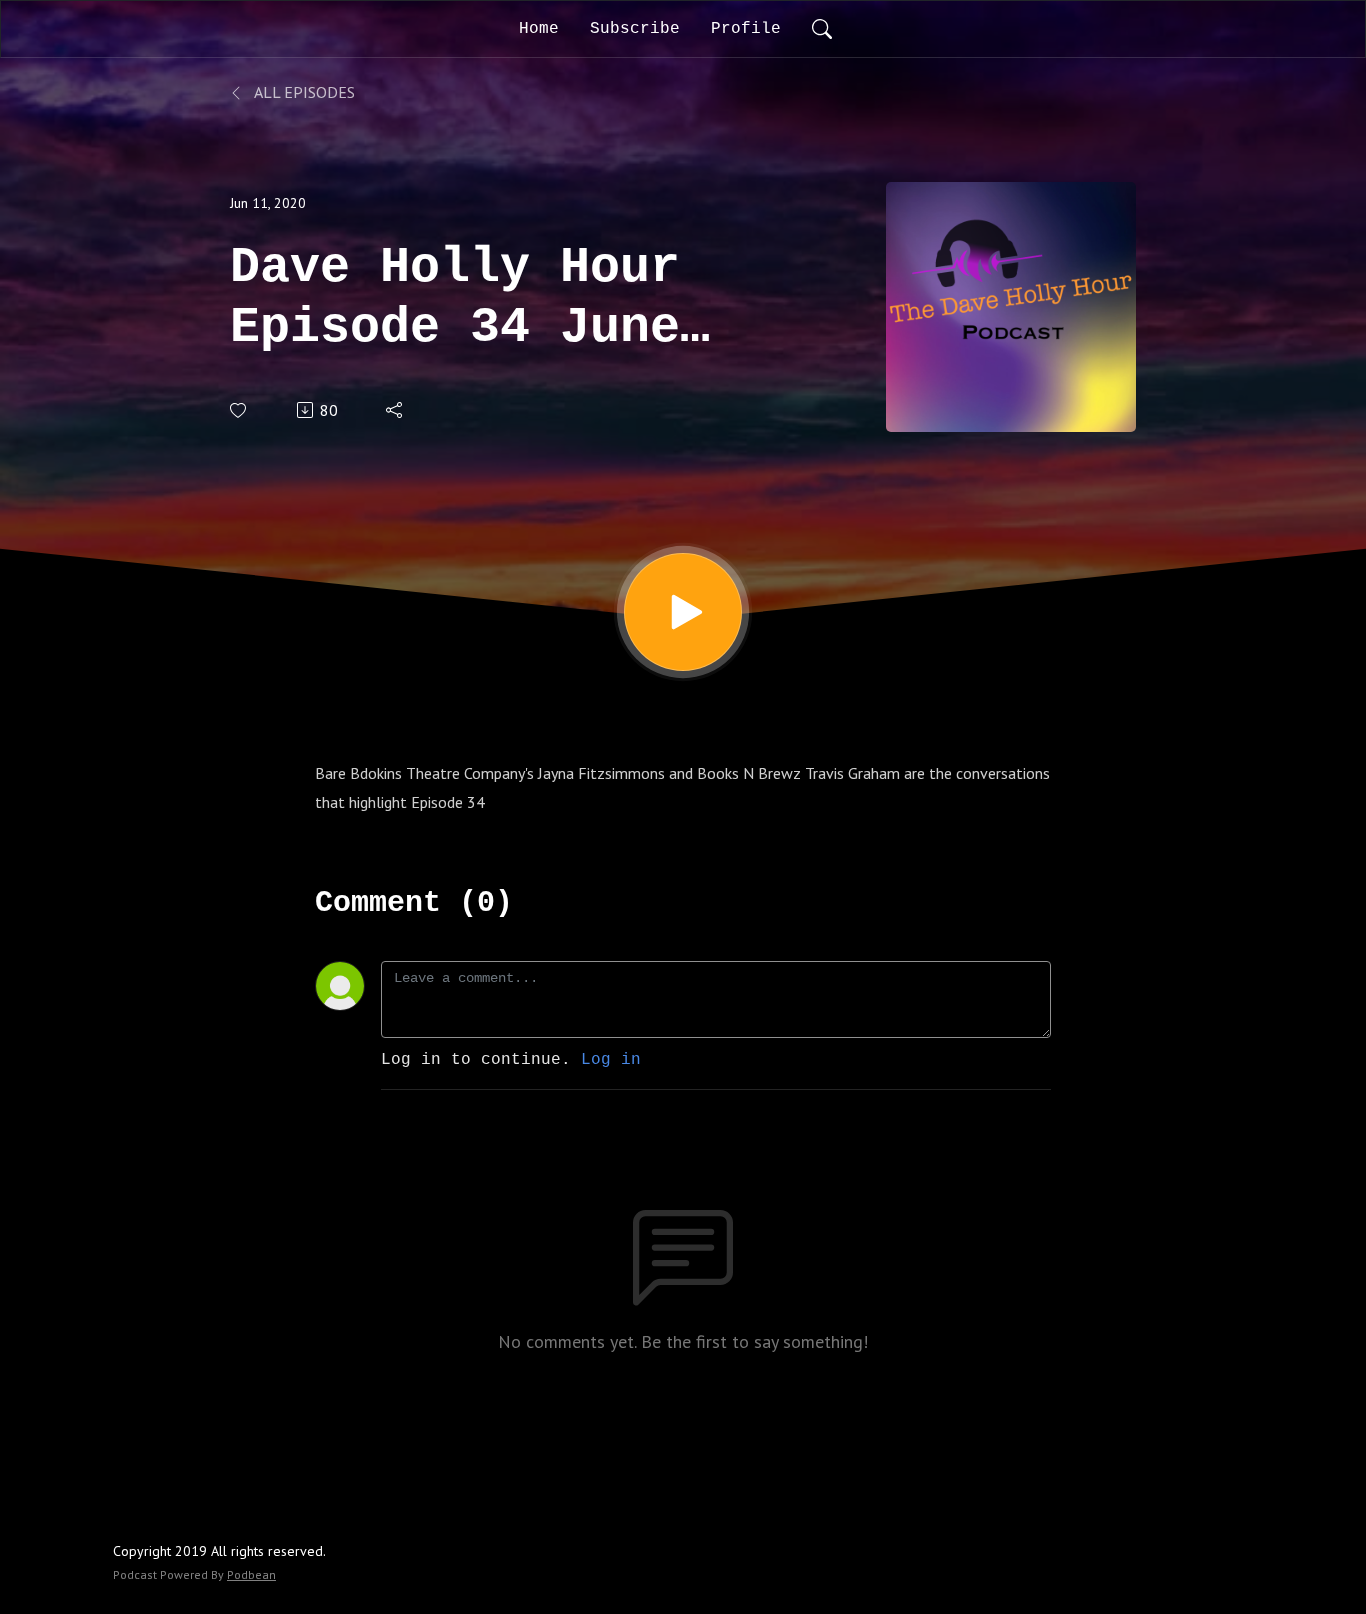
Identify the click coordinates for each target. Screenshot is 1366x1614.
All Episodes (303, 92)
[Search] (822, 29)
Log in (611, 1060)
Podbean (251, 1574)
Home (539, 29)
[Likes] (239, 410)
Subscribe (635, 29)
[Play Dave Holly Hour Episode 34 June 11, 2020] (683, 612)
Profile (746, 29)
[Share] (395, 410)
